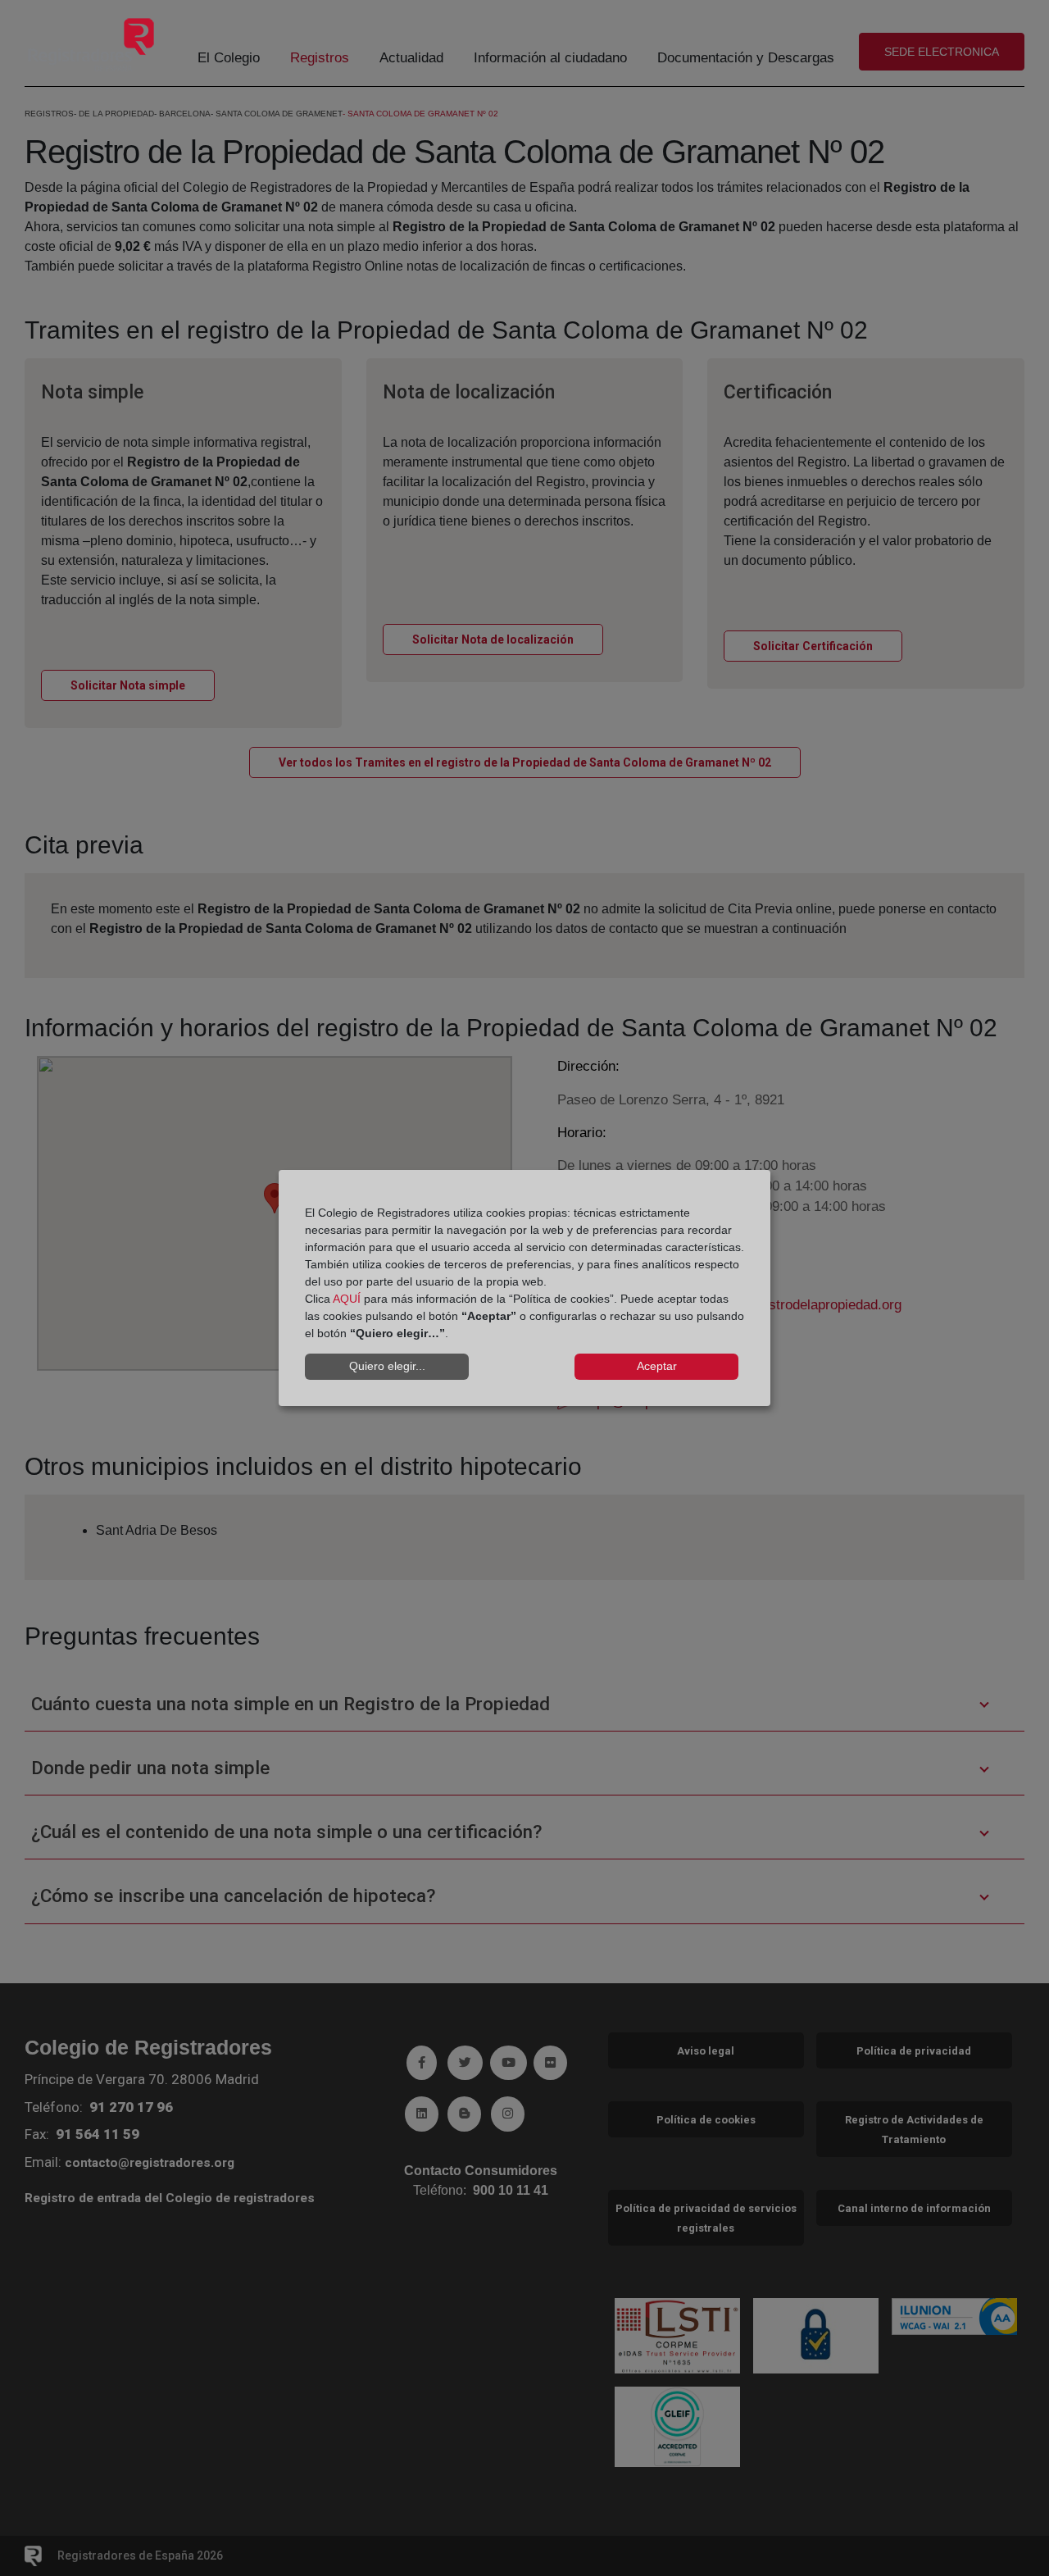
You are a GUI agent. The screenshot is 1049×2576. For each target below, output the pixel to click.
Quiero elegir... (387, 1366)
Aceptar (657, 1366)
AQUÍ (347, 1299)
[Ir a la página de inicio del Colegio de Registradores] (91, 44)
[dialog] (524, 1288)
